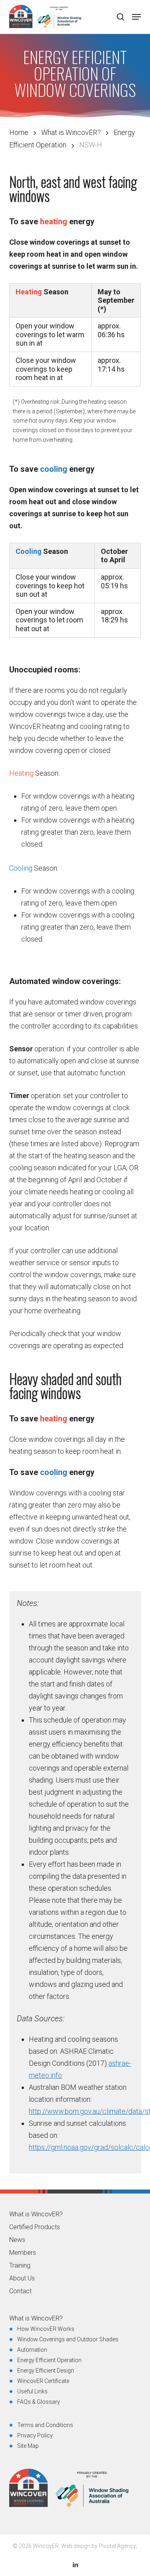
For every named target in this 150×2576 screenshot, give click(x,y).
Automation (32, 2350)
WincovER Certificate (43, 2381)
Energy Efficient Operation (49, 2360)
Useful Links (32, 2391)
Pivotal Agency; (118, 2546)
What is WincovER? (71, 132)
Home (19, 132)
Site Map (28, 2446)
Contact (20, 2291)
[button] (136, 17)
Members (23, 2253)
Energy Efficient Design (46, 2371)
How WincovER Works (46, 2329)
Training (20, 2266)
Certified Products (35, 2227)
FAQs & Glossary (39, 2402)
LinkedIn (75, 2565)
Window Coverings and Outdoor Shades (68, 2339)
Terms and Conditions (45, 2425)
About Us (22, 2278)
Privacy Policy (35, 2435)
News (17, 2240)
